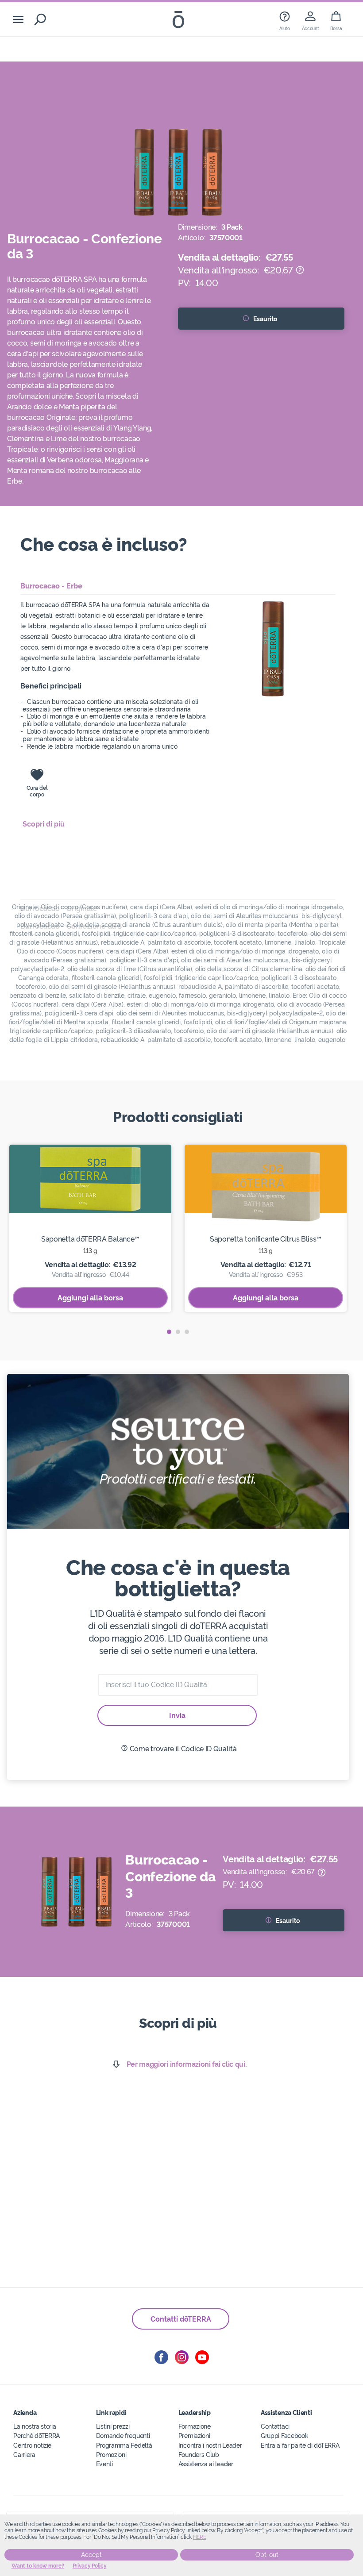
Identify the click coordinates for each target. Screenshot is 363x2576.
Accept (91, 2555)
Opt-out (267, 2555)
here (200, 2537)
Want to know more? (38, 2566)
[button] (169, 1332)
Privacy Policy (90, 2566)
